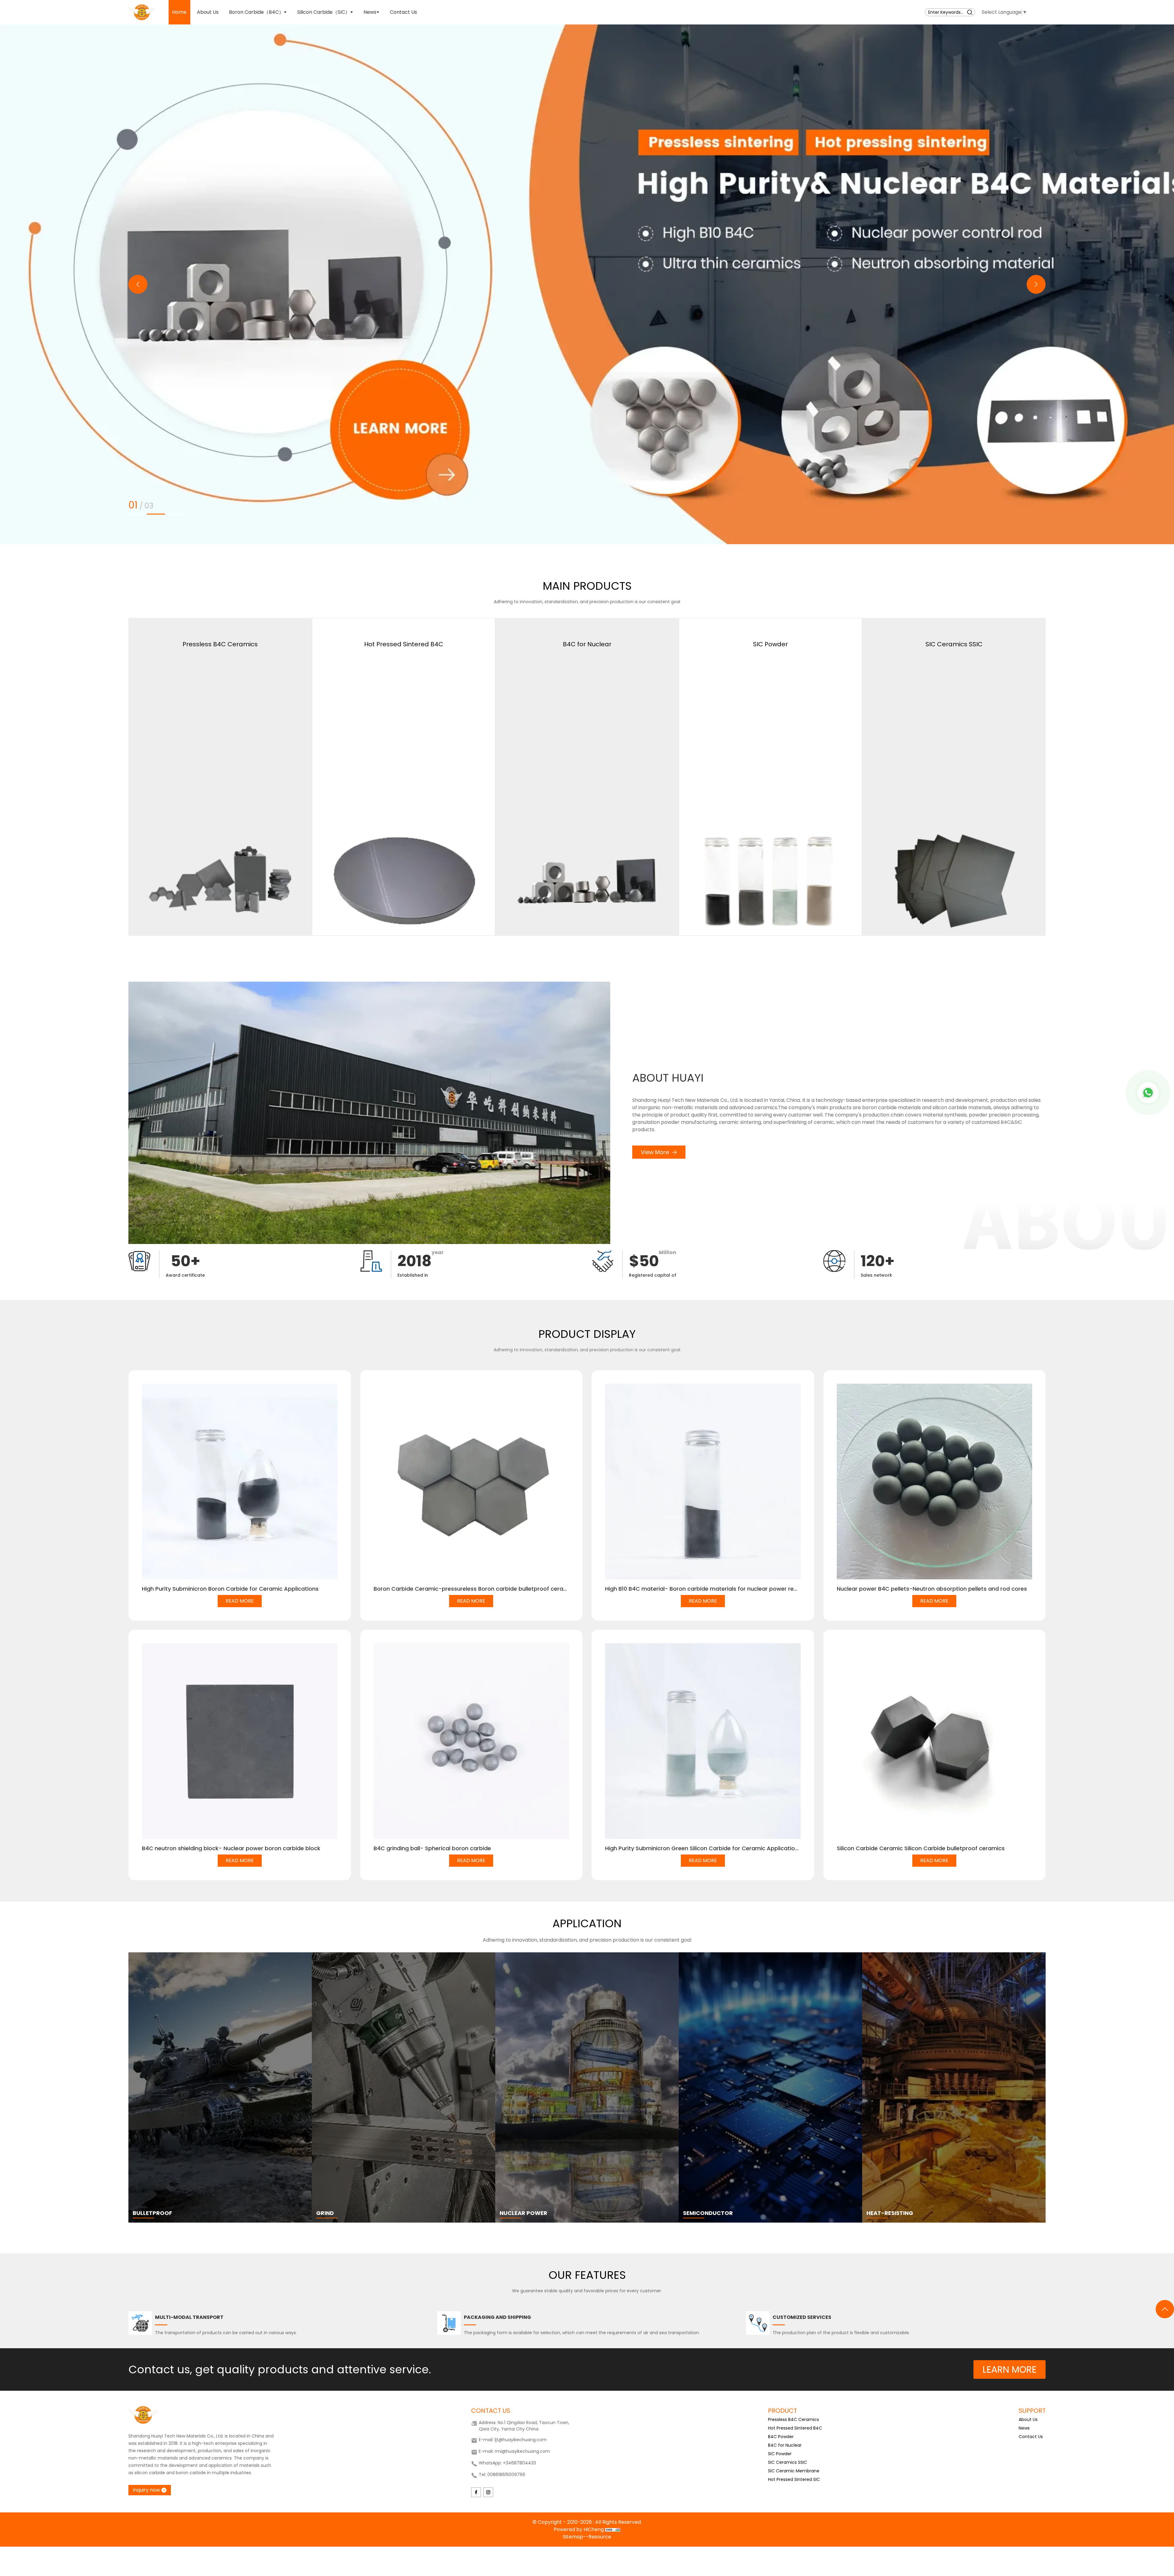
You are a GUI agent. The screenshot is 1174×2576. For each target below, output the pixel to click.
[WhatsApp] (1148, 1093)
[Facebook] (476, 2492)
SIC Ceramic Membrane (794, 2471)
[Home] (142, 12)
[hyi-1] (587, 284)
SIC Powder (780, 2454)
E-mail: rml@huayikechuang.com (514, 2451)
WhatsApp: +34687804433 (507, 2463)
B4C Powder (781, 2437)
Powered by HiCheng (579, 2529)
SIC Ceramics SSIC (788, 2462)
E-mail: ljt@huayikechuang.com (513, 2440)
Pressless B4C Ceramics (794, 2419)
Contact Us (1031, 2437)
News (1024, 2428)
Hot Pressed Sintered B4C (795, 2428)
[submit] (970, 12)
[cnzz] (613, 2529)
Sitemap (573, 2537)
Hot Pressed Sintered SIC (794, 2479)
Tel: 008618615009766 (502, 2475)
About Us (1028, 2419)
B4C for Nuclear (785, 2445)
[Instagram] (488, 2492)
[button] (138, 284)
